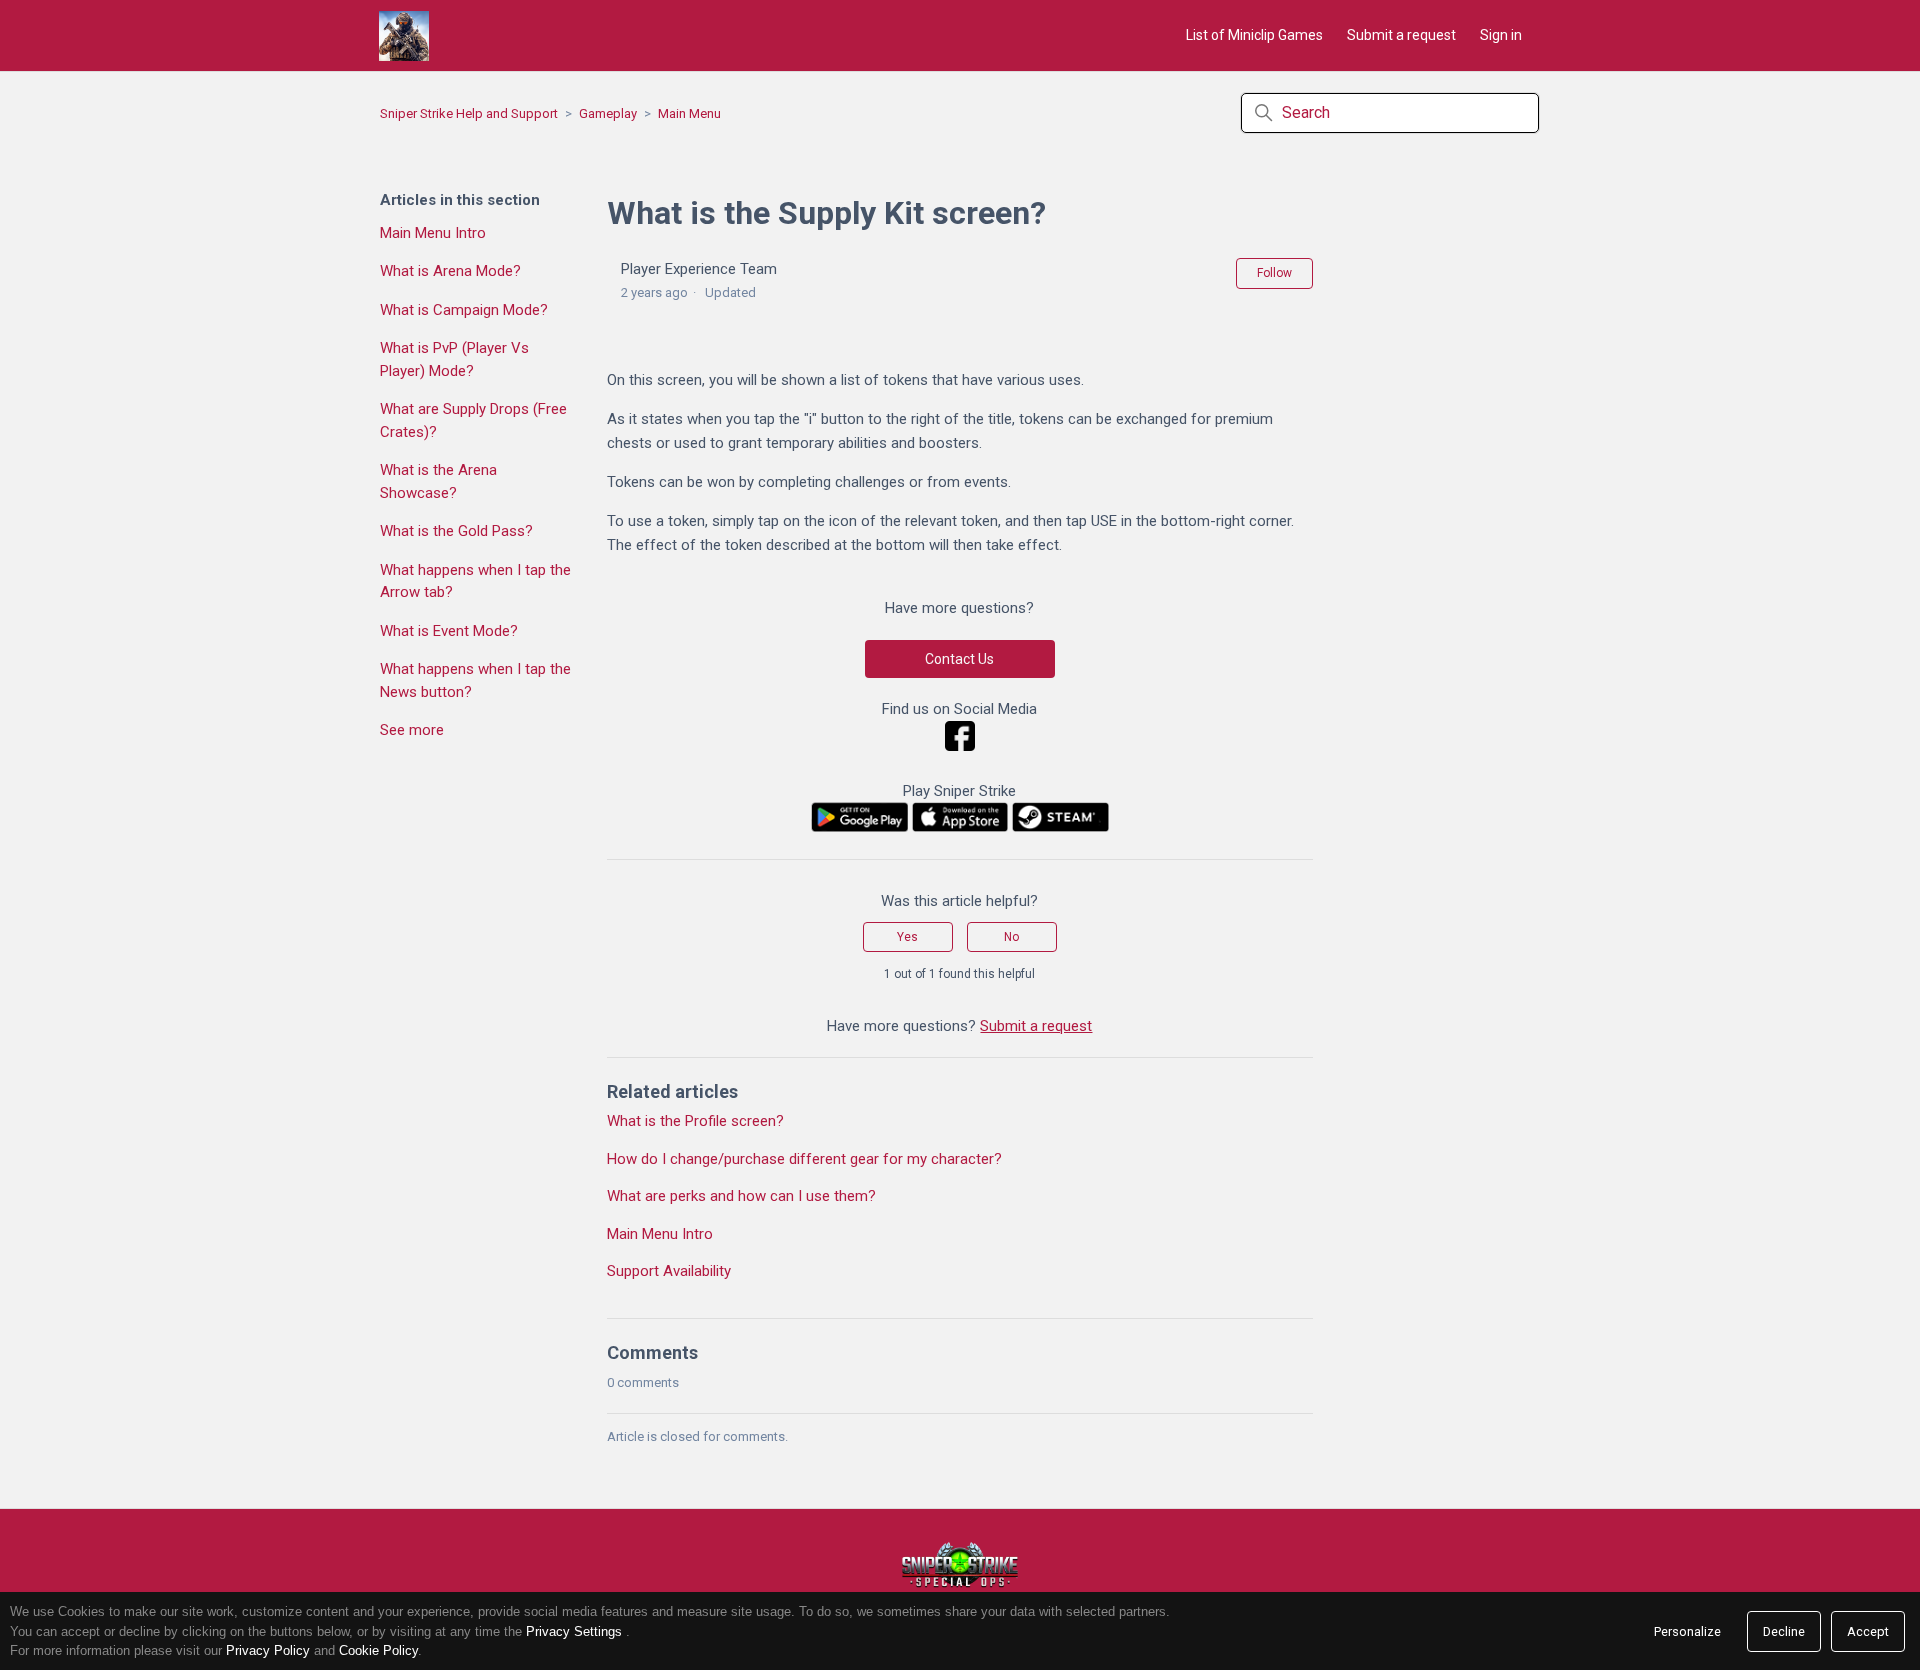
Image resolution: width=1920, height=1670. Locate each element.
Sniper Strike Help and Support (469, 113)
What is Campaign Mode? (464, 310)
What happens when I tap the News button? (475, 680)
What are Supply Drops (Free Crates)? (473, 420)
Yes (907, 937)
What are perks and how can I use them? (741, 1196)
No (1011, 937)
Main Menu (689, 113)
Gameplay (608, 113)
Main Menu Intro (433, 233)
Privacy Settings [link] (574, 1631)
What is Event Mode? (449, 631)
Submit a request (1401, 35)
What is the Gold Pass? (456, 531)
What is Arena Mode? (450, 271)
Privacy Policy (268, 1650)
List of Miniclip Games (1254, 35)
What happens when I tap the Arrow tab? (475, 581)
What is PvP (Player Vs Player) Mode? (454, 359)
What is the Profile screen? (695, 1121)
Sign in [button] (1501, 35)
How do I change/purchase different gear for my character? (804, 1159)
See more (412, 730)
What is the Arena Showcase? (438, 481)
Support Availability (669, 1271)
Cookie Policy (378, 1650)
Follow (1274, 273)
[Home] (404, 36)
